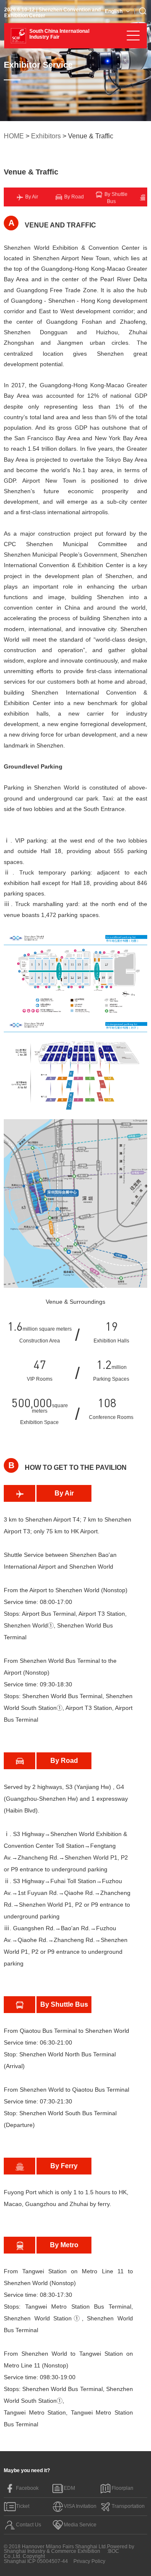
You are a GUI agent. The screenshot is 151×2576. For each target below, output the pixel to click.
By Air (31, 197)
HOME (14, 136)
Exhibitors (46, 136)
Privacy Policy (89, 2561)
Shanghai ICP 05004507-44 (36, 2561)
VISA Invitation (80, 2506)
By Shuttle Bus (115, 198)
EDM (69, 2488)
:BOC (113, 2551)
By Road (73, 197)
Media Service (80, 2525)
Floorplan (122, 2488)
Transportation (128, 2506)
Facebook (27, 2488)
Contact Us (29, 2525)
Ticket (23, 2506)
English (114, 11)
